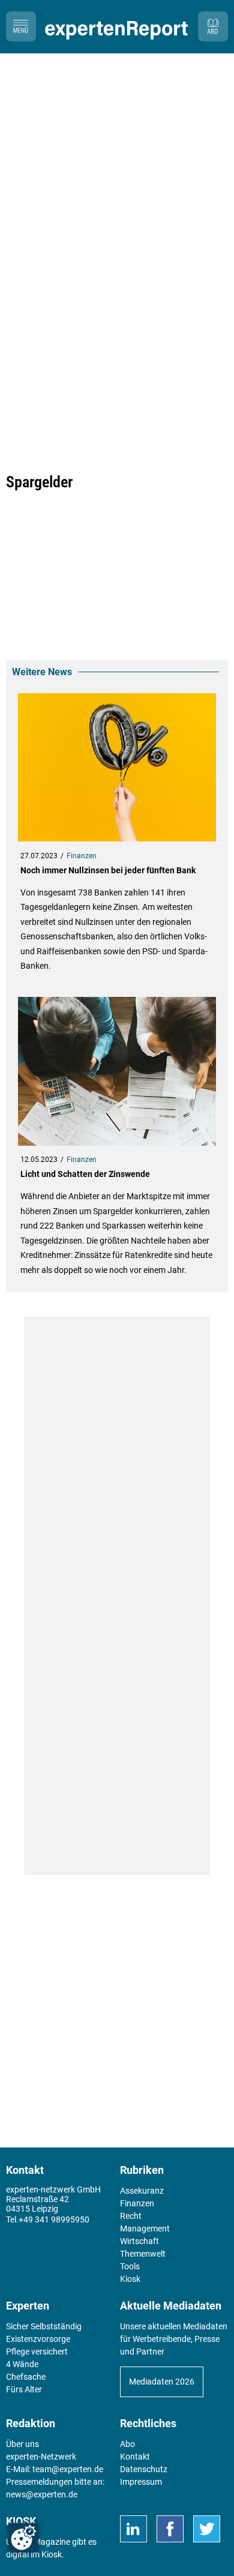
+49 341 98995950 (54, 2219)
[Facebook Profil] (170, 2529)
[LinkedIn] (133, 2529)
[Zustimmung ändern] (23, 2538)
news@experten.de (42, 2494)
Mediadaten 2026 (162, 2382)
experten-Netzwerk (41, 2457)
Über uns (22, 2444)
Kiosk (52, 2554)
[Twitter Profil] (207, 2529)
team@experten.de (68, 2469)
